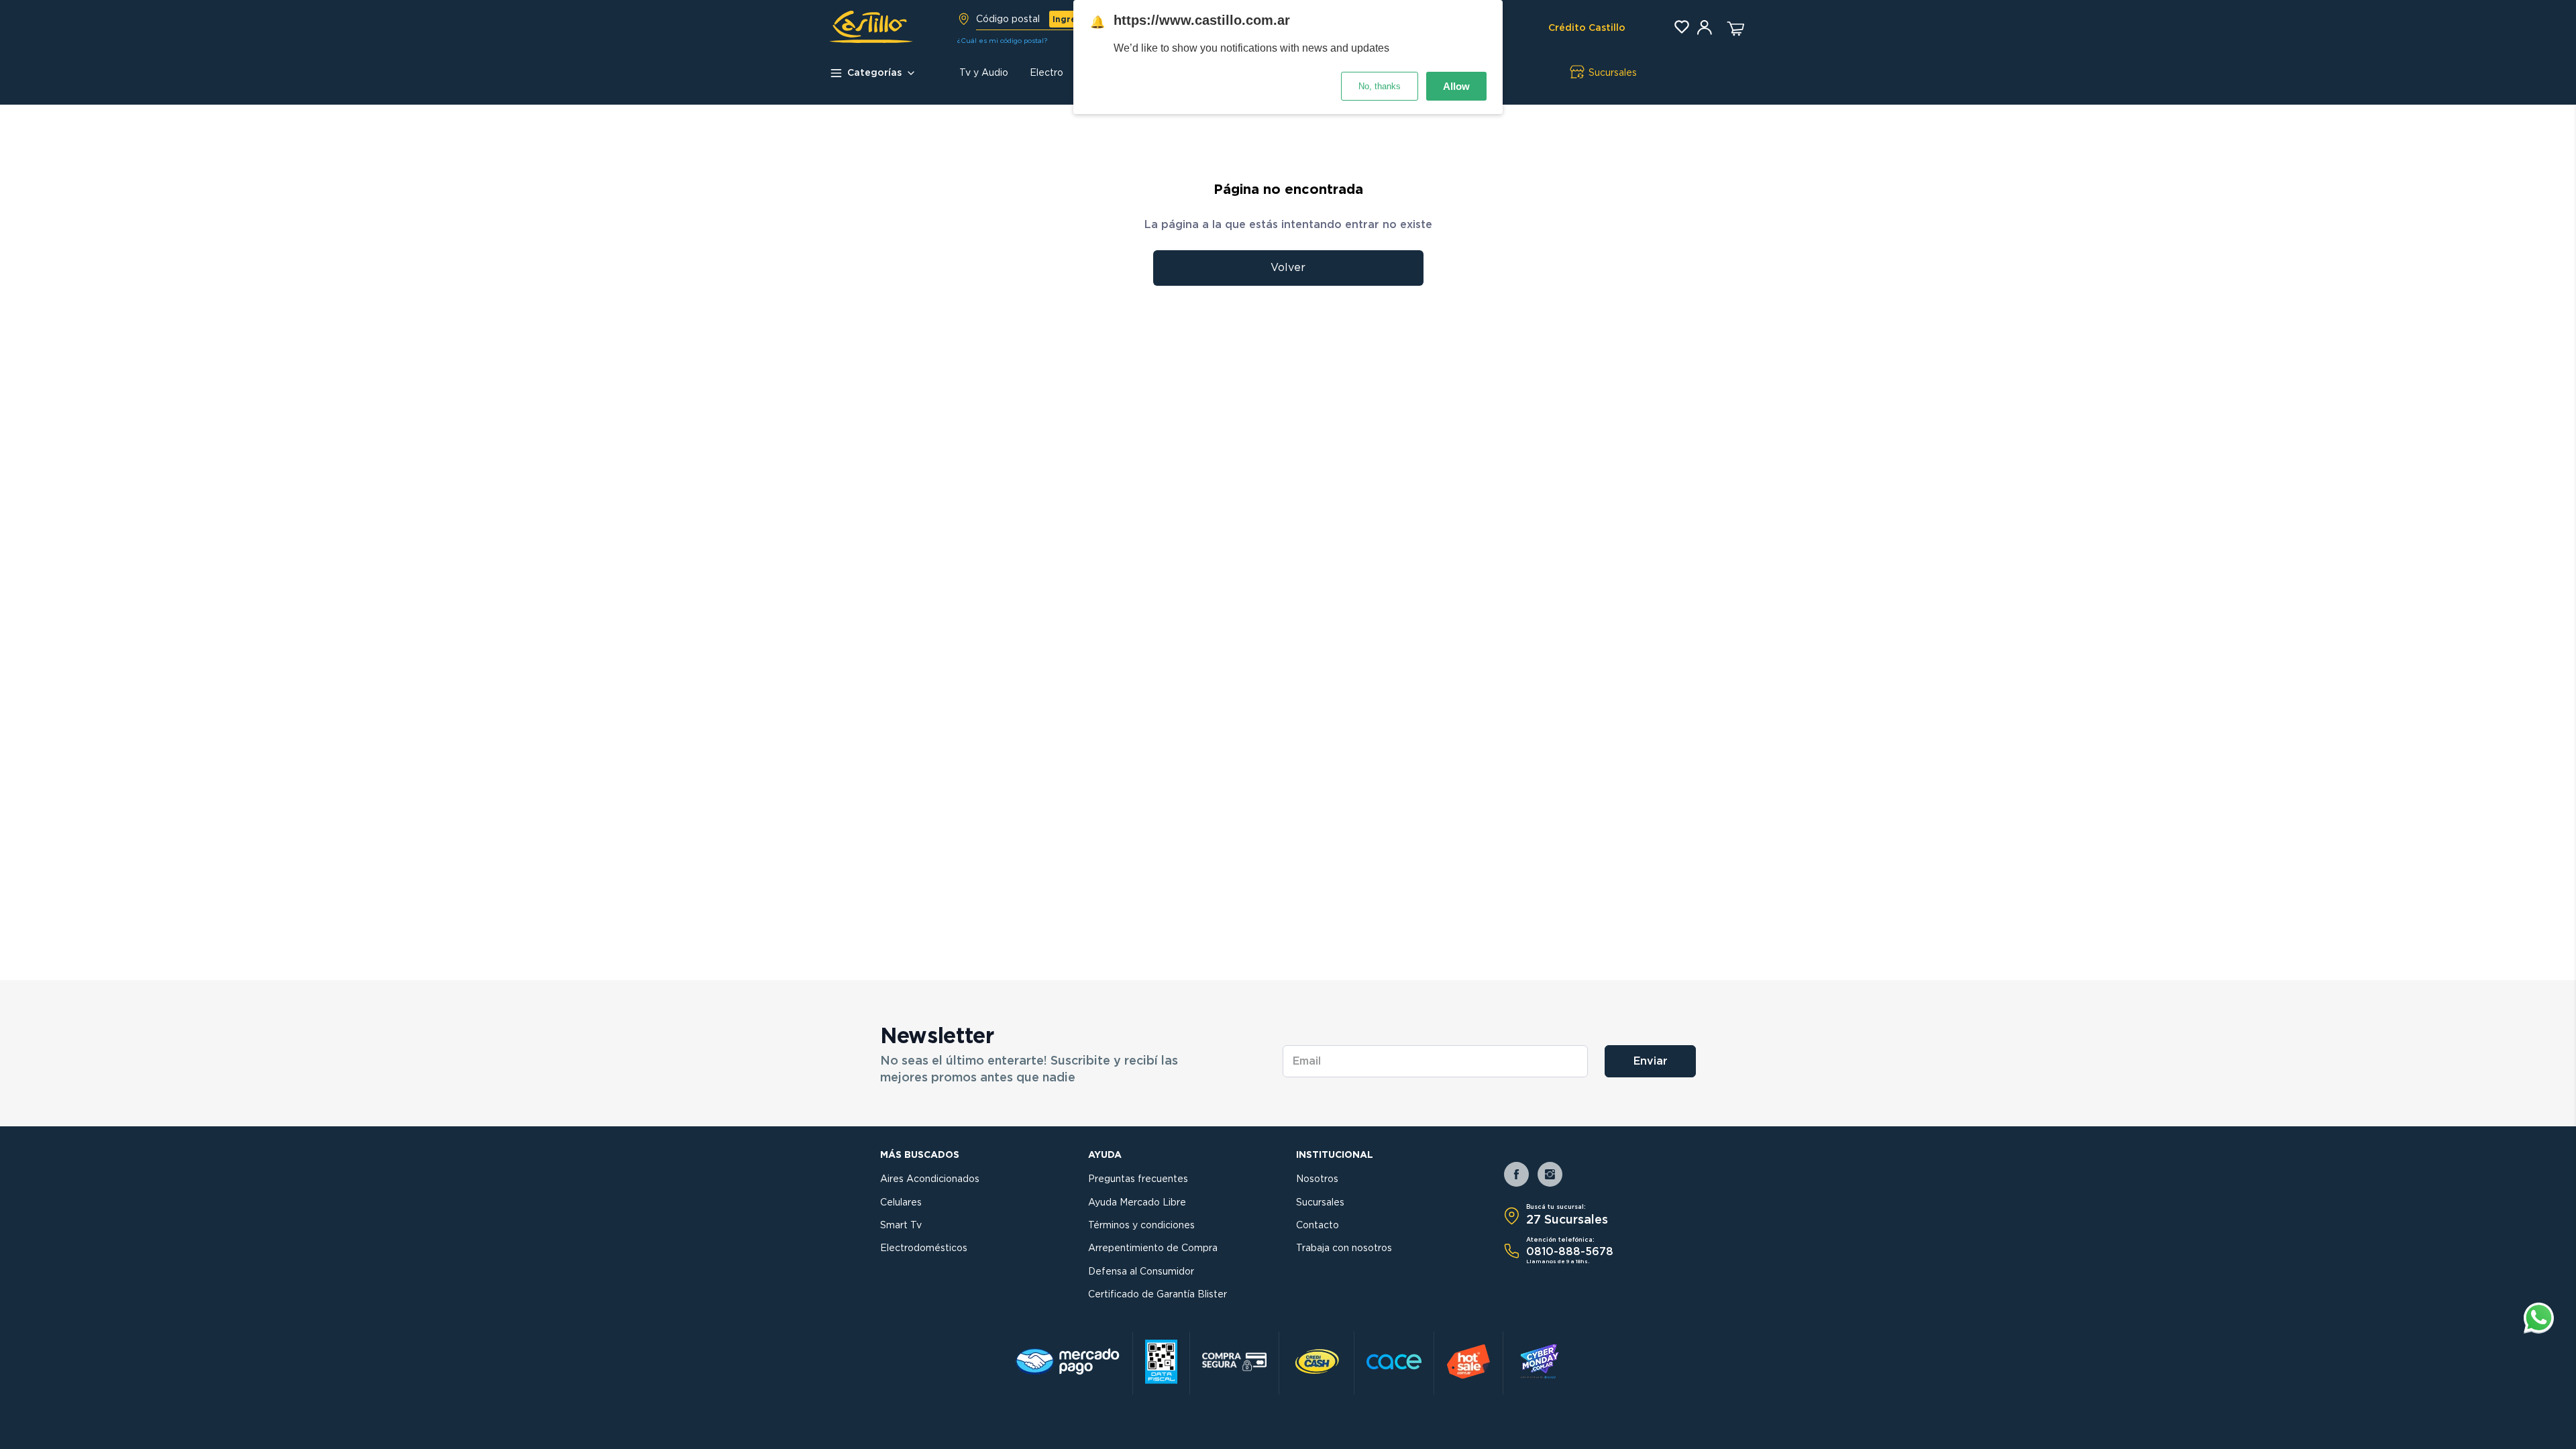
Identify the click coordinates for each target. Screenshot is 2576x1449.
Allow (1456, 86)
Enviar (1651, 1061)
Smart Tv (901, 1226)
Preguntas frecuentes (1138, 1179)
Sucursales (1320, 1203)
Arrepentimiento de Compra (1153, 1248)
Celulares (901, 1203)
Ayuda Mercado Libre (1137, 1203)
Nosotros (1317, 1179)
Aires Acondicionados (930, 1179)
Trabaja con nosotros (1344, 1248)
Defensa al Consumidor (1141, 1272)
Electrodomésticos (924, 1248)
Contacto (1318, 1226)
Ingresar (1071, 19)
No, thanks (1380, 86)
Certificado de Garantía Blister (1158, 1295)
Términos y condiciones (1141, 1226)
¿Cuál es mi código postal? (1002, 41)
